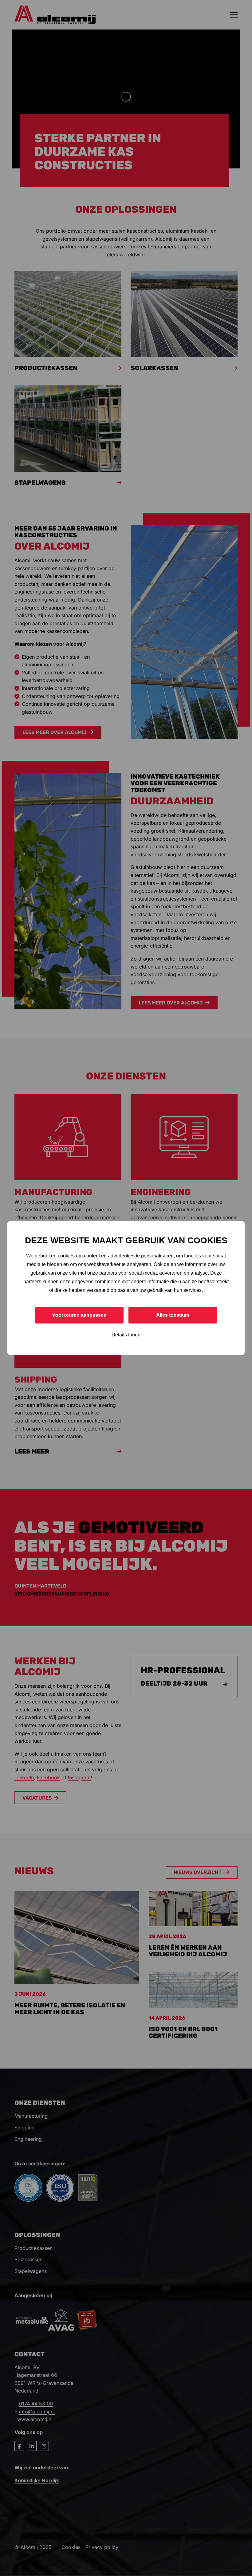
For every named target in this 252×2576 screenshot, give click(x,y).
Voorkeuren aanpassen (79, 1315)
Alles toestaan (173, 1315)
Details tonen (126, 1335)
